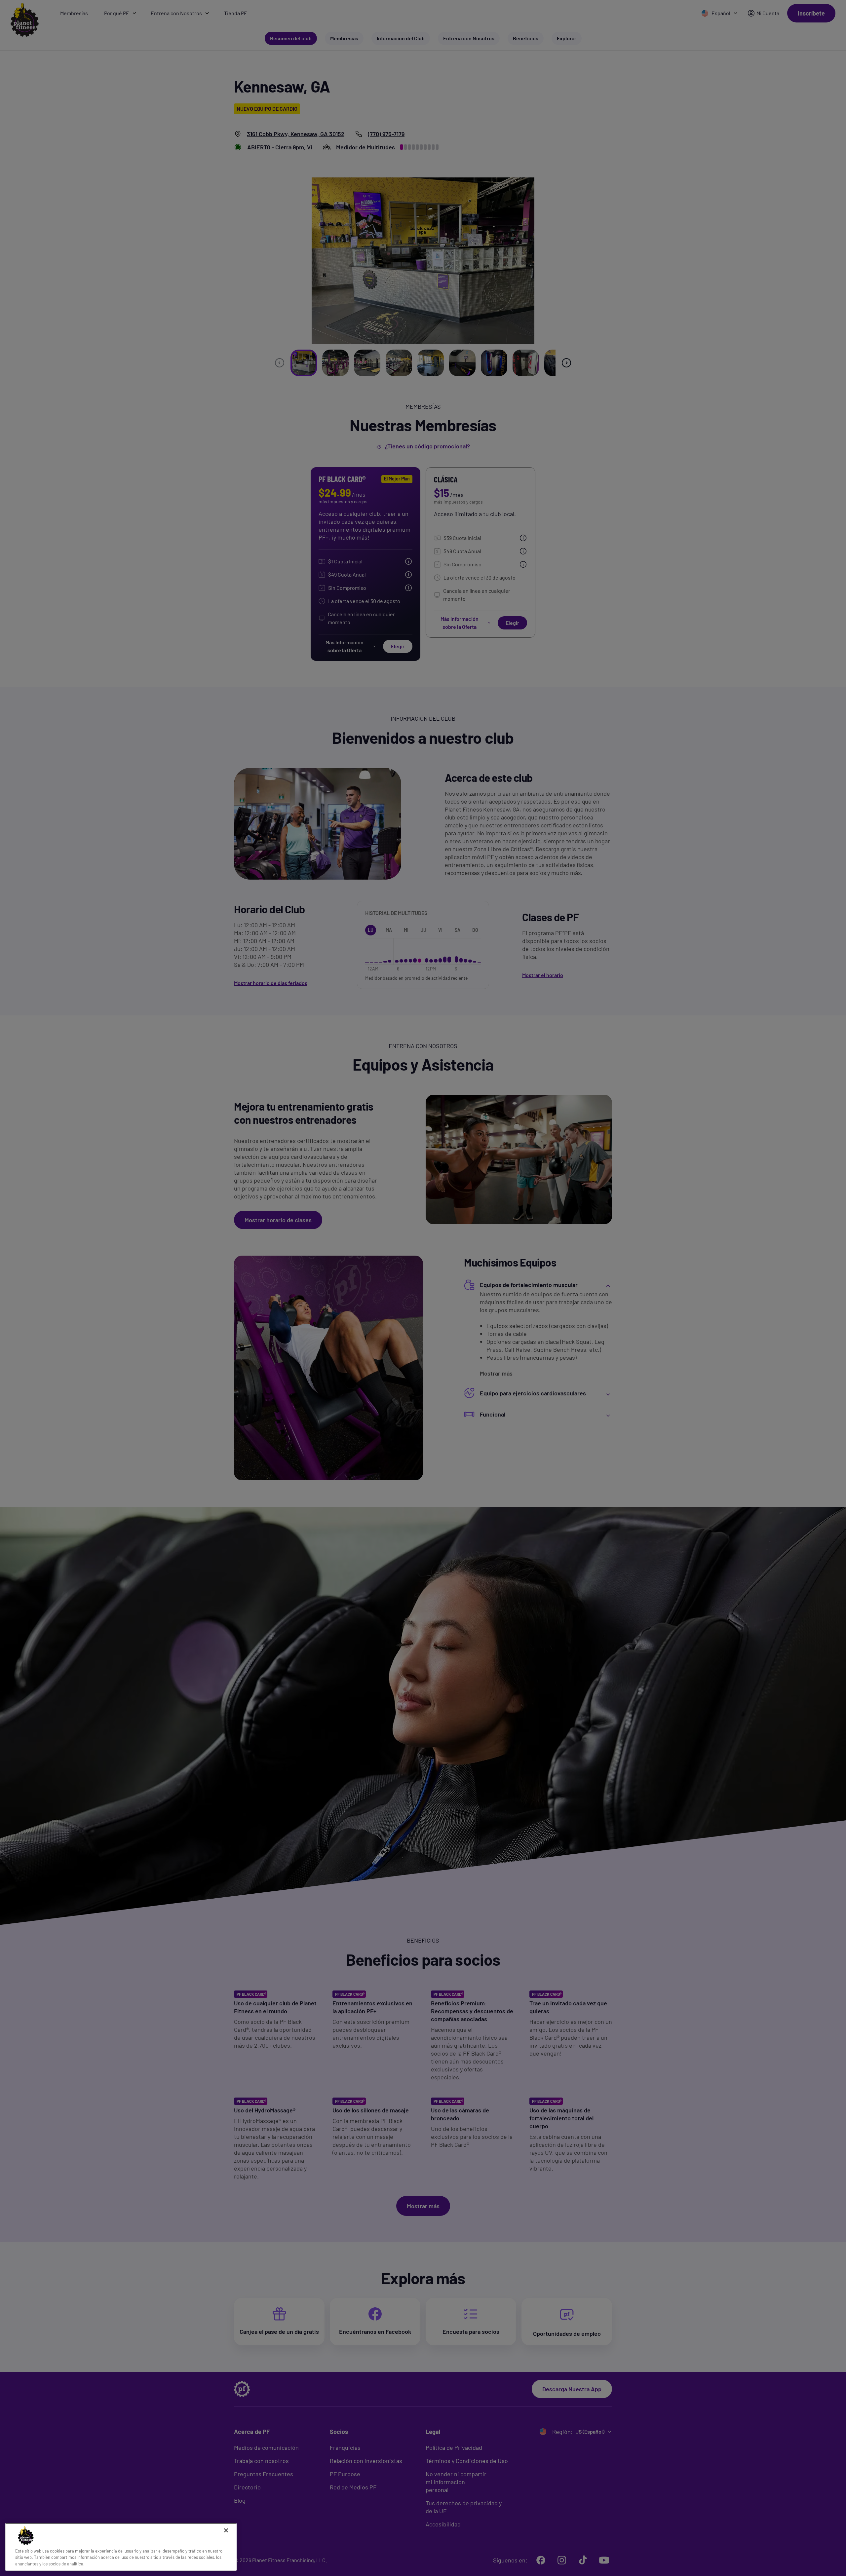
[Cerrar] (226, 2530)
